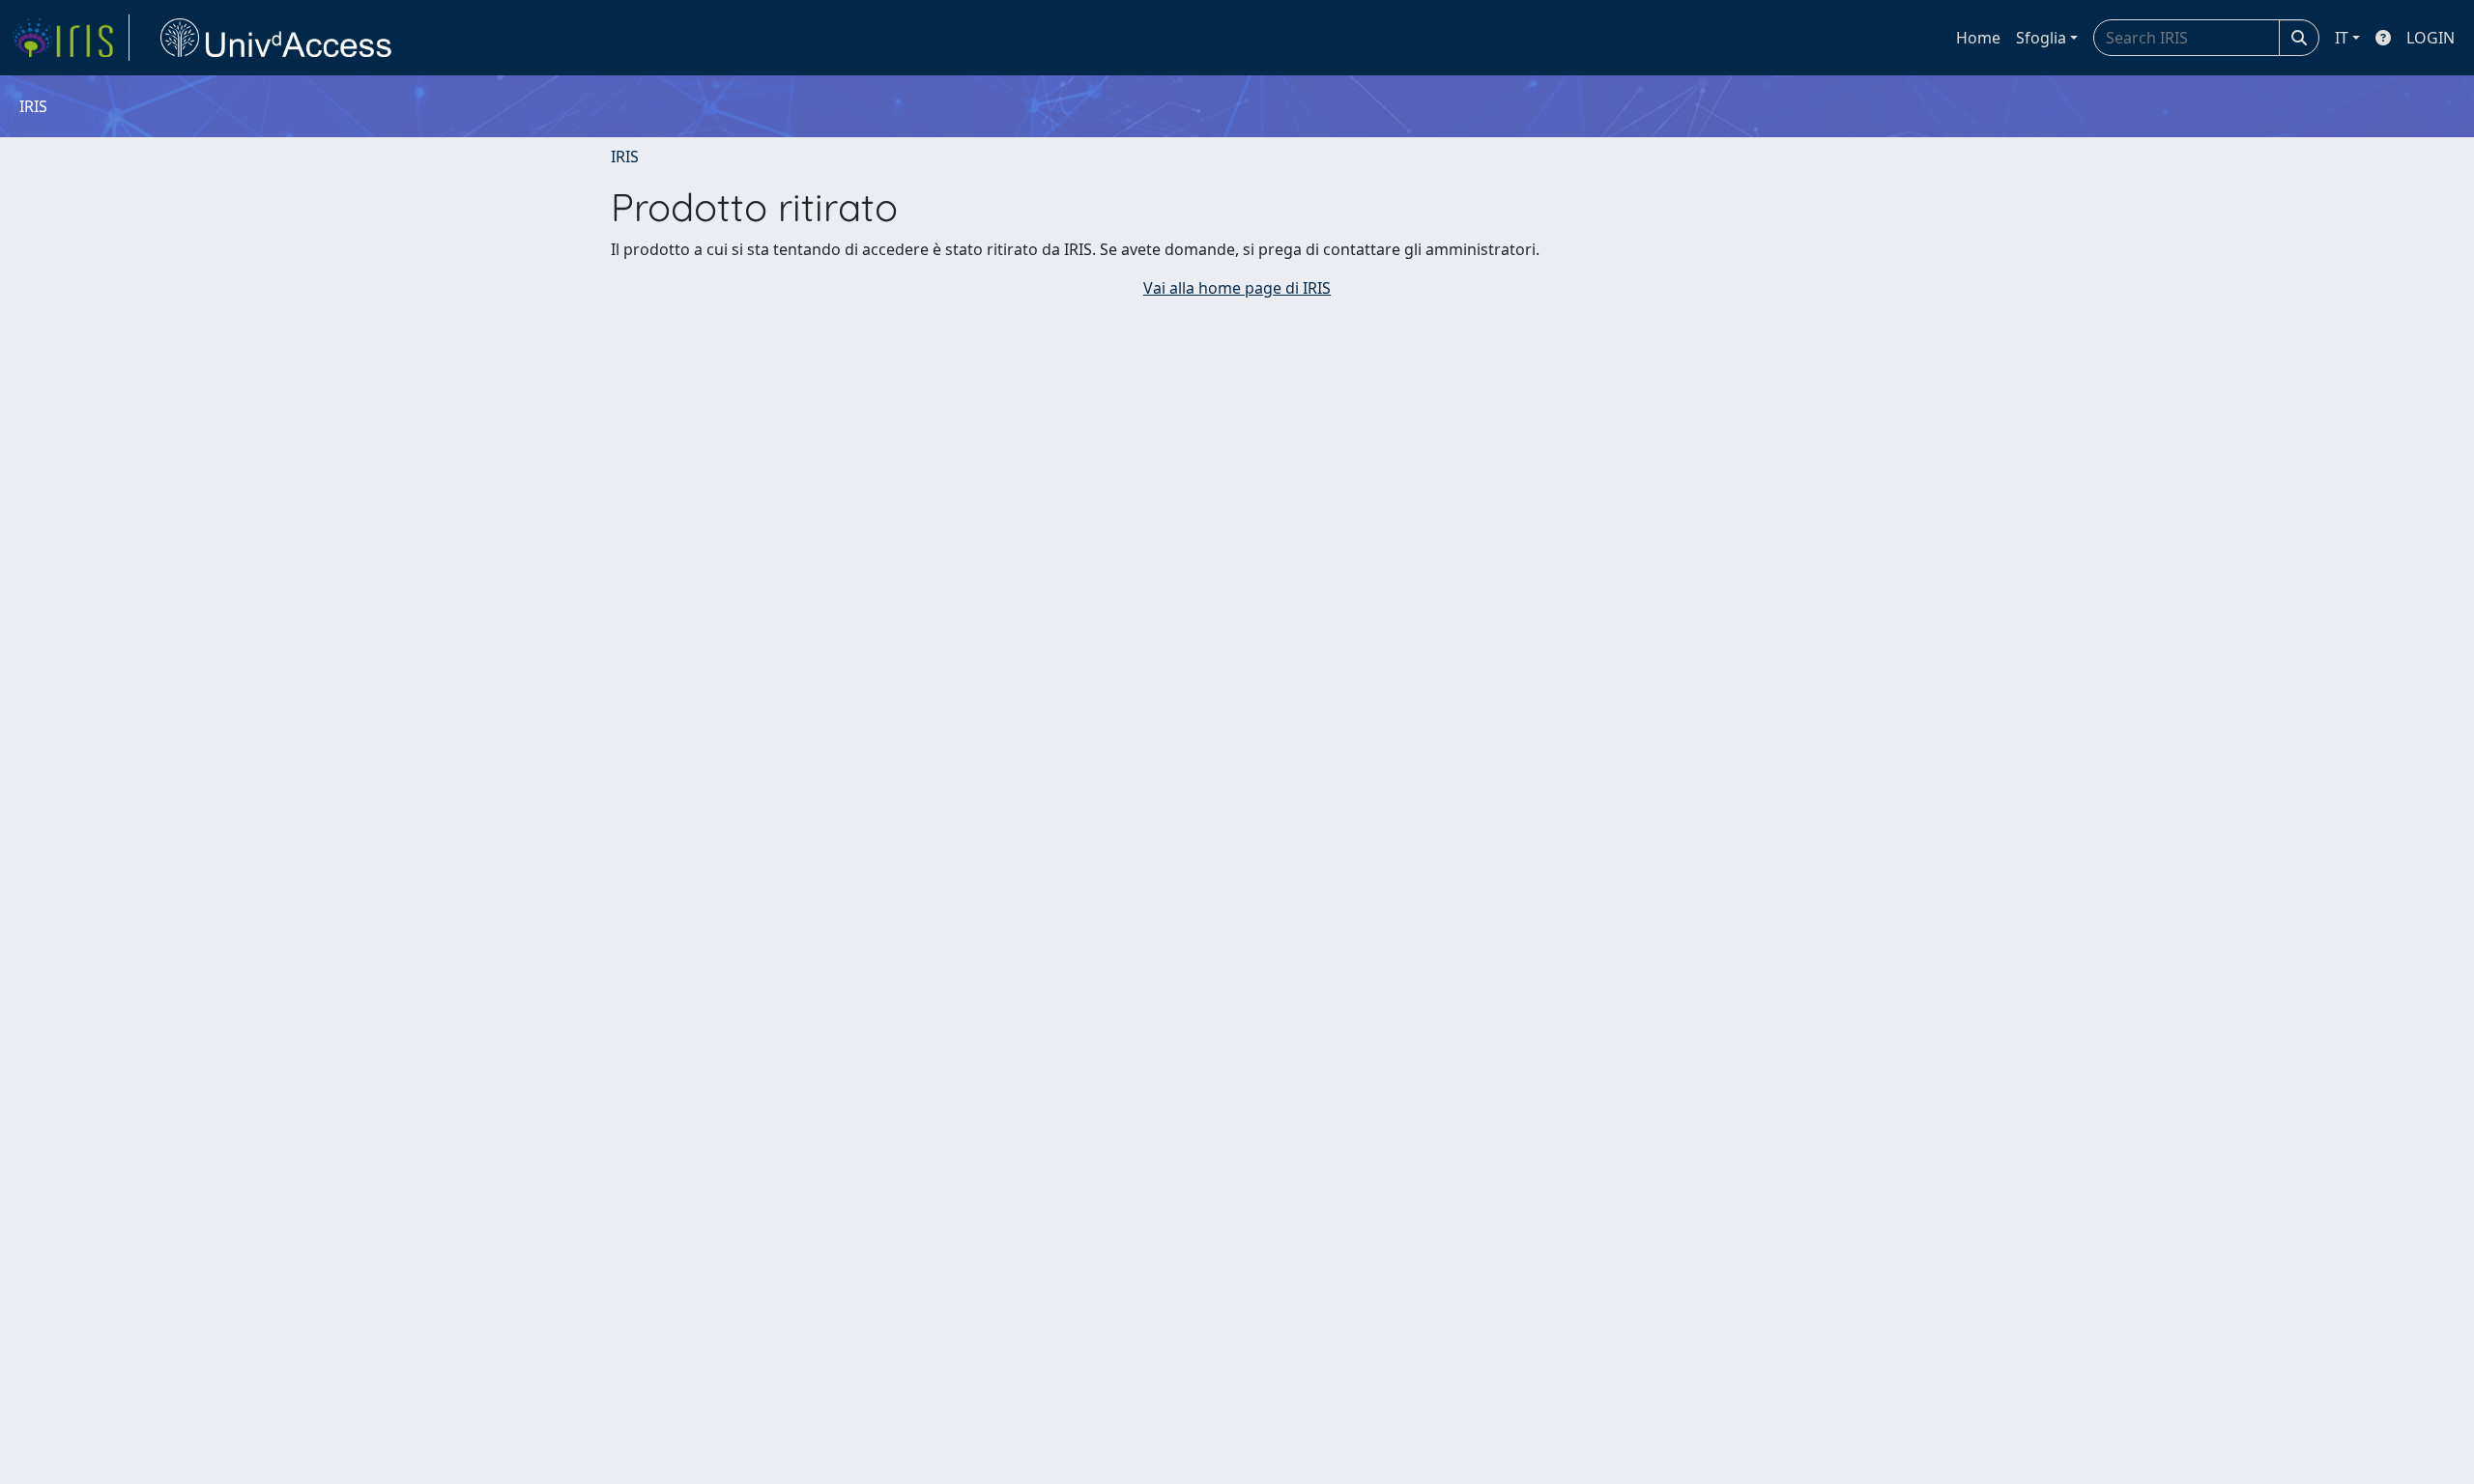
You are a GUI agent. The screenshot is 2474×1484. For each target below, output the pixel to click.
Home (1978, 38)
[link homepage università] (276, 38)
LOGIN (2431, 38)
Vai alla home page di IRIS (1237, 288)
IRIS (625, 157)
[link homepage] (71, 38)
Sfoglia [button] (2041, 38)
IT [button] (2342, 38)
